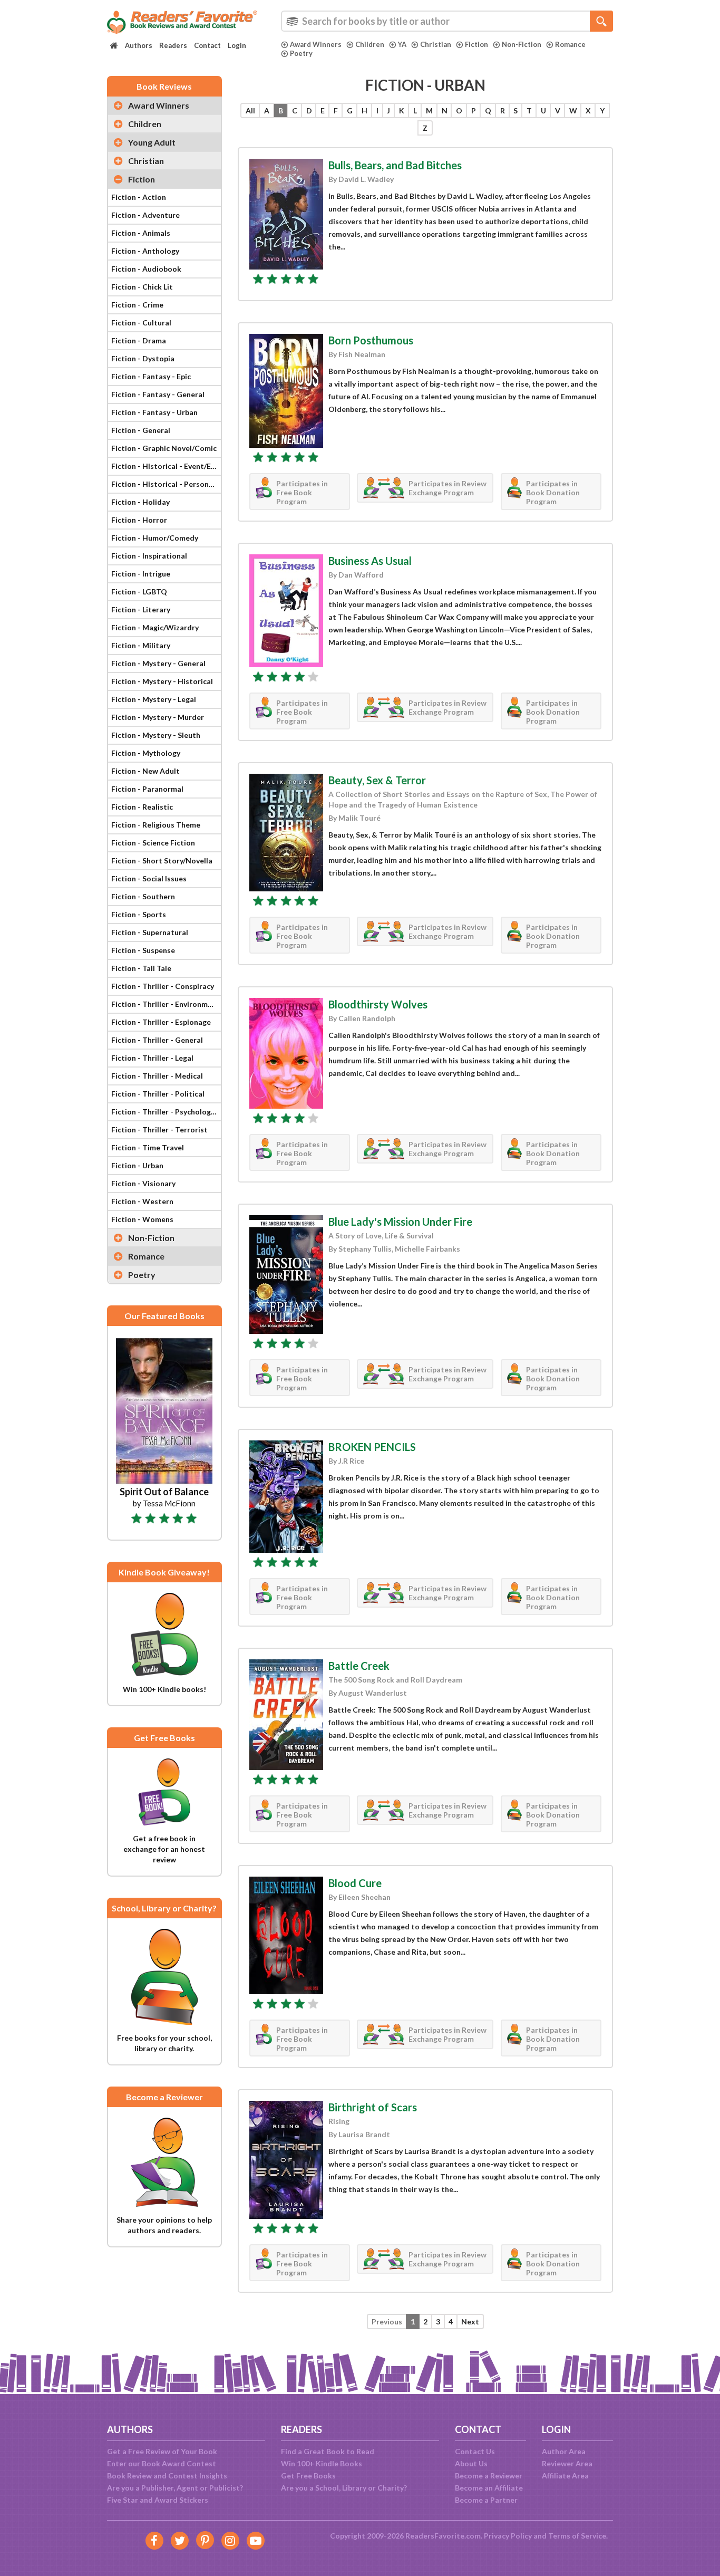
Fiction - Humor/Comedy (155, 538)
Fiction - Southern (143, 896)
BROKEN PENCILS (372, 1447)
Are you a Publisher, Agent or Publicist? (175, 2488)
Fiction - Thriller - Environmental (166, 1004)
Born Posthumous (371, 340)
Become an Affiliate (489, 2488)
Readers (173, 45)
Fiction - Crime (137, 305)
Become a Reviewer (489, 2476)
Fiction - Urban (137, 1165)
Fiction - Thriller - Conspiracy (163, 986)
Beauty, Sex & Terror (377, 780)
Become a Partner (486, 2500)
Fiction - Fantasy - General (158, 394)
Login (237, 45)
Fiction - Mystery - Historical (162, 681)
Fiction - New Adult (145, 771)
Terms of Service (577, 2536)
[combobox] (447, 21)
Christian (436, 44)
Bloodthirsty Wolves (378, 1004)
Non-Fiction (522, 44)
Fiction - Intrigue (141, 574)
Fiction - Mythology (146, 753)
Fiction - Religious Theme (156, 825)
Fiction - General (141, 430)
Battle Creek (359, 1666)
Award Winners (316, 44)
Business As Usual (370, 561)
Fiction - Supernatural (150, 932)
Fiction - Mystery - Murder (158, 717)
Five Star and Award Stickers (158, 2500)
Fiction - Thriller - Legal (152, 1058)
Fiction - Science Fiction (153, 843)
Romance (570, 44)
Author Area (564, 2451)
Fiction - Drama (139, 340)
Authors (139, 45)
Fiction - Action (139, 197)
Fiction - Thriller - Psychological (166, 1112)
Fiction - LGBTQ (139, 592)
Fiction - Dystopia (143, 358)
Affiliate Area (565, 2476)
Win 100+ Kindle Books (322, 2463)
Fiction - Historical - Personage (166, 484)
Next (470, 2322)
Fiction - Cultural (141, 323)
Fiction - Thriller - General (157, 1040)
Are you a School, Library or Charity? (344, 2488)
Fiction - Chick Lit (142, 287)
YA (402, 44)
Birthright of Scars (373, 2107)
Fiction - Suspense (143, 950)
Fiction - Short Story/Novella (162, 861)
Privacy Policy (508, 2536)
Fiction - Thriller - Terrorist (159, 1130)
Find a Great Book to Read (328, 2451)
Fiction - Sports (139, 914)
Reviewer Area (567, 2463)
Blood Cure (355, 1883)
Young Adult (152, 142)
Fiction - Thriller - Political (158, 1094)
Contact (207, 45)
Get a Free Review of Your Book (162, 2451)
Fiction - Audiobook (146, 269)
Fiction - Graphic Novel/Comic (164, 448)
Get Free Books (308, 2476)
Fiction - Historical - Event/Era (165, 466)
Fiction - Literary (141, 609)
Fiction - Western (142, 1201)
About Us (471, 2463)
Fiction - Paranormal (147, 789)
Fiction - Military (141, 645)
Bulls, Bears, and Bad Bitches (395, 165)
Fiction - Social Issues (149, 878)
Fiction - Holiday (140, 502)
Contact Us (475, 2451)
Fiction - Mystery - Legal (154, 699)
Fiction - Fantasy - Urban (154, 412)
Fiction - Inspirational (149, 556)
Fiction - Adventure (145, 215)
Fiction (476, 44)
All (250, 110)
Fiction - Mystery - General (158, 663)
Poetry (301, 53)
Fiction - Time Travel (148, 1147)
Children (370, 44)
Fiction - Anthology (145, 251)
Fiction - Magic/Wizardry (155, 627)
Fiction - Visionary (143, 1183)
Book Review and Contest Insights (167, 2476)
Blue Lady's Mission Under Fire (400, 1222)
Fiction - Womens (142, 1219)
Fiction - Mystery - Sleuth (156, 735)
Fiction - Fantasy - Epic (151, 376)
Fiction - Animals (141, 233)
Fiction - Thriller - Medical (157, 1076)
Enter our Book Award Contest (162, 2463)
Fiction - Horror (139, 520)
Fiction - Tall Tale (141, 968)
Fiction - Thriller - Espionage (161, 1022)
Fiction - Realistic (142, 807)
